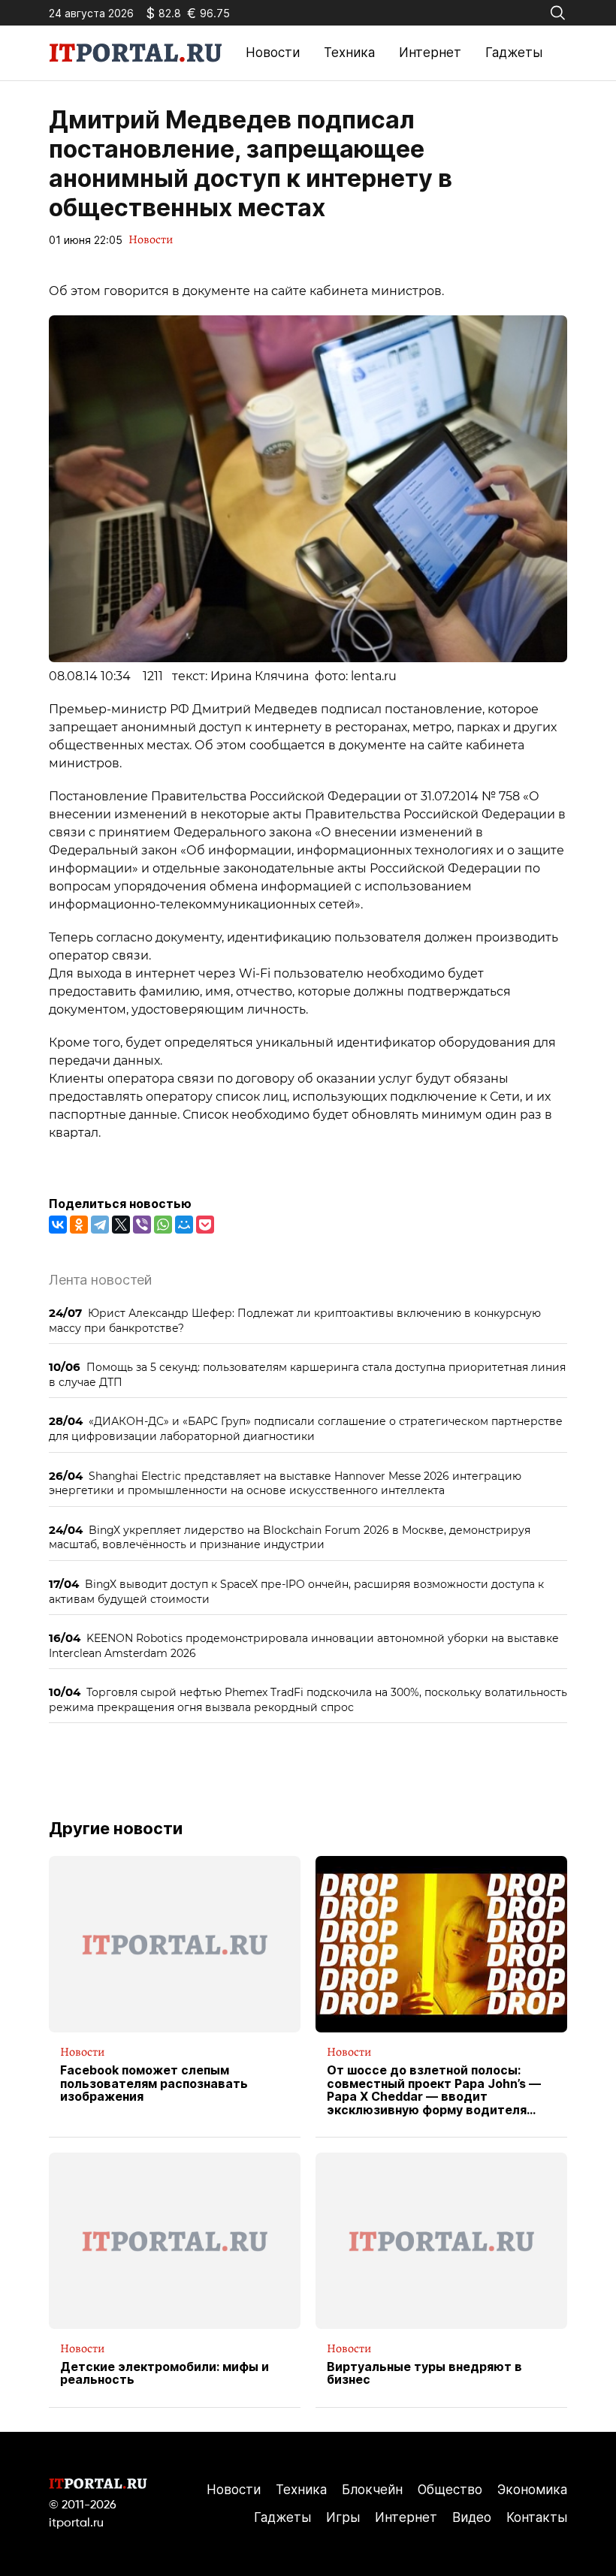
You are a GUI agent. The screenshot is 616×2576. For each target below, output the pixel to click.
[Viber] (142, 1225)
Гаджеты (514, 53)
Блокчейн (372, 2490)
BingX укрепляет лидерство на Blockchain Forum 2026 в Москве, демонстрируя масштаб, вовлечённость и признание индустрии (290, 1537)
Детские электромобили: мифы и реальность (165, 2374)
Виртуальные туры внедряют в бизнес (424, 2374)
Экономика (532, 2490)
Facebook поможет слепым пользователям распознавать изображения (154, 2084)
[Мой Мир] (184, 1225)
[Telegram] (100, 1225)
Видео (472, 2517)
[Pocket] (205, 1225)
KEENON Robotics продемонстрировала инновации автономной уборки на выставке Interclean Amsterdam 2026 (304, 1645)
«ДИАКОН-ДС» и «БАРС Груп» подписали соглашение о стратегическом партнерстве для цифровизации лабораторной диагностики (306, 1428)
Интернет (430, 53)
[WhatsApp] (163, 1225)
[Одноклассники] (79, 1225)
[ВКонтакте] (58, 1225)
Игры (343, 2517)
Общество (450, 2490)
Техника (349, 53)
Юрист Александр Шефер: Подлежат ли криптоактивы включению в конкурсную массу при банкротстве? (295, 1320)
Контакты (537, 2517)
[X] (121, 1225)
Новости (273, 53)
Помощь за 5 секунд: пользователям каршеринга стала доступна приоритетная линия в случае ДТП (307, 1374)
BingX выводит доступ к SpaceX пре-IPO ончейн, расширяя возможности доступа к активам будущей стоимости (296, 1591)
